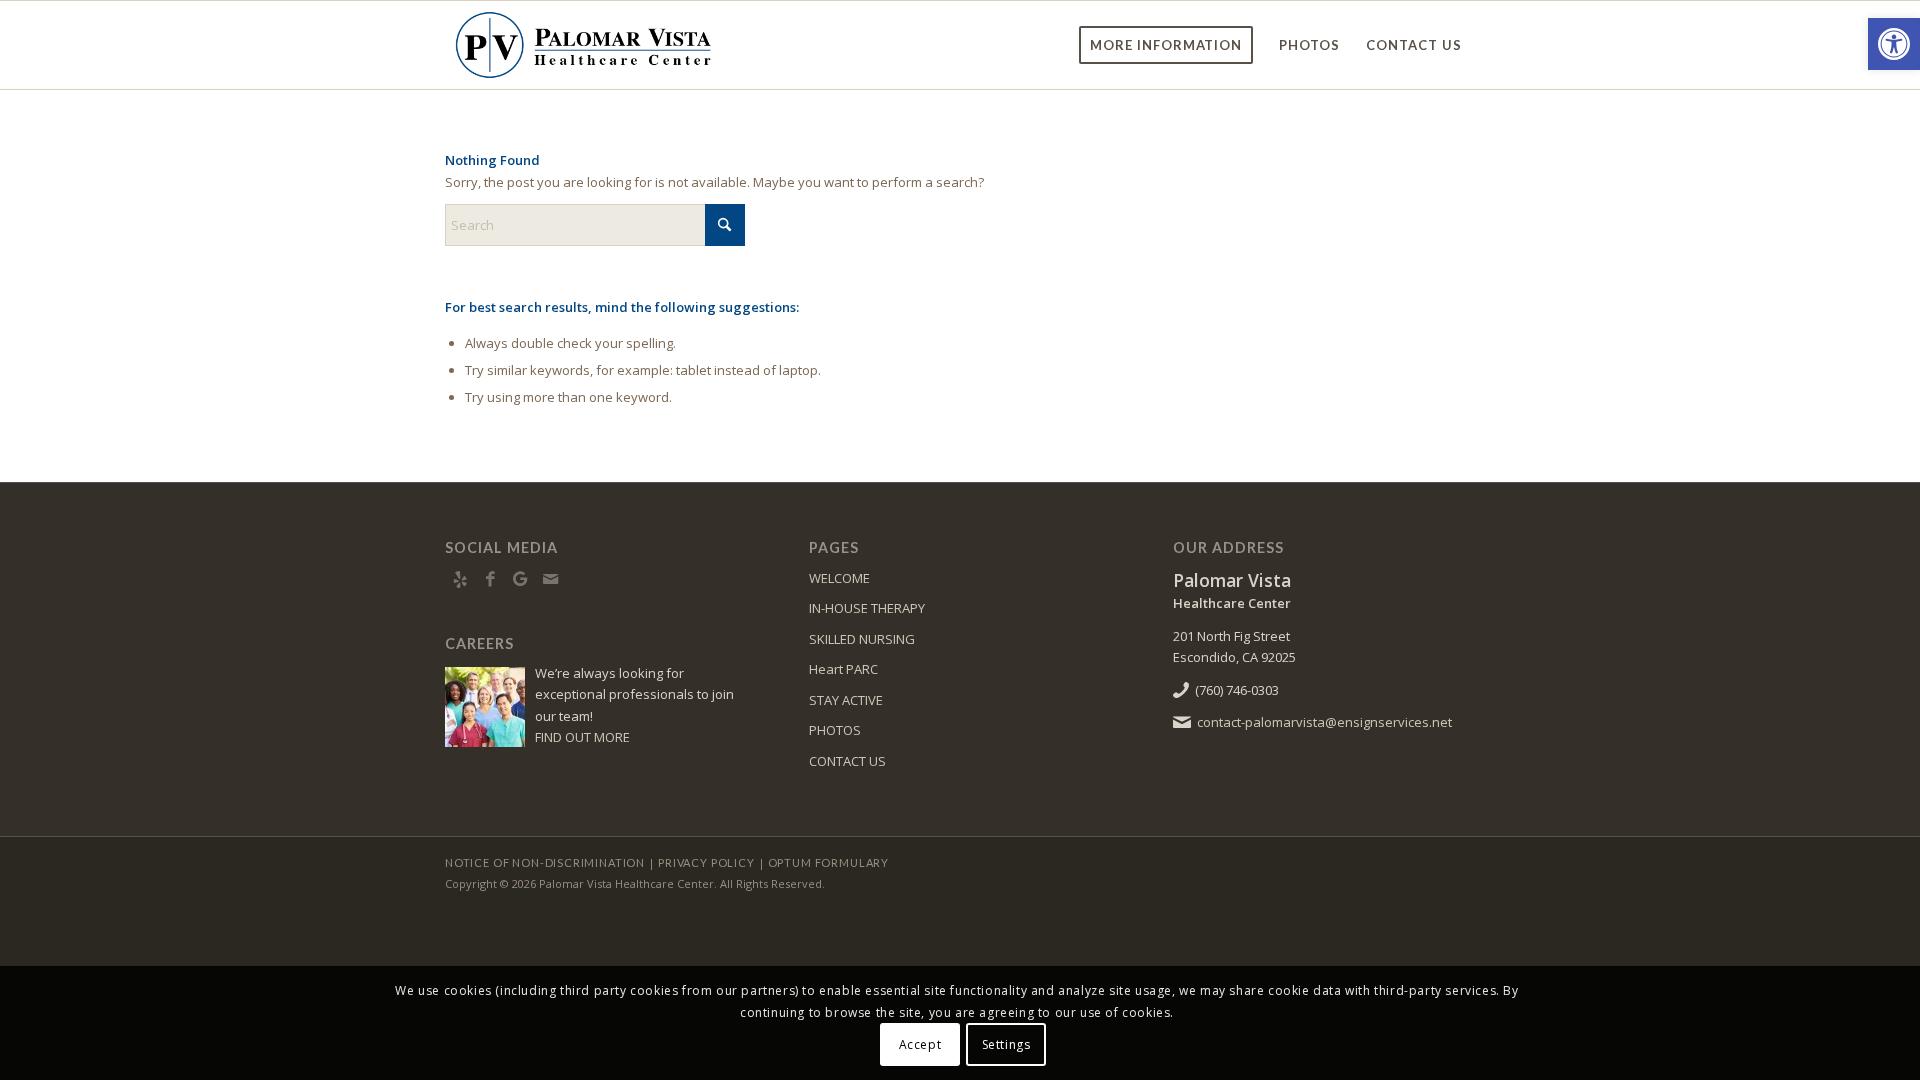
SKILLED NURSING (862, 639)
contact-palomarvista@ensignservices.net (1324, 722)
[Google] (520, 579)
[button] (1894, 44)
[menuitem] (1166, 45)
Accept (920, 1044)
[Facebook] (490, 579)
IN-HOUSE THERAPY (867, 608)
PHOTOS (835, 730)
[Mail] (550, 579)
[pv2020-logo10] (583, 45)
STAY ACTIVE (846, 700)
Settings (1006, 1044)
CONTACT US (847, 761)
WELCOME (839, 578)
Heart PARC (843, 669)
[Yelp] (460, 579)
